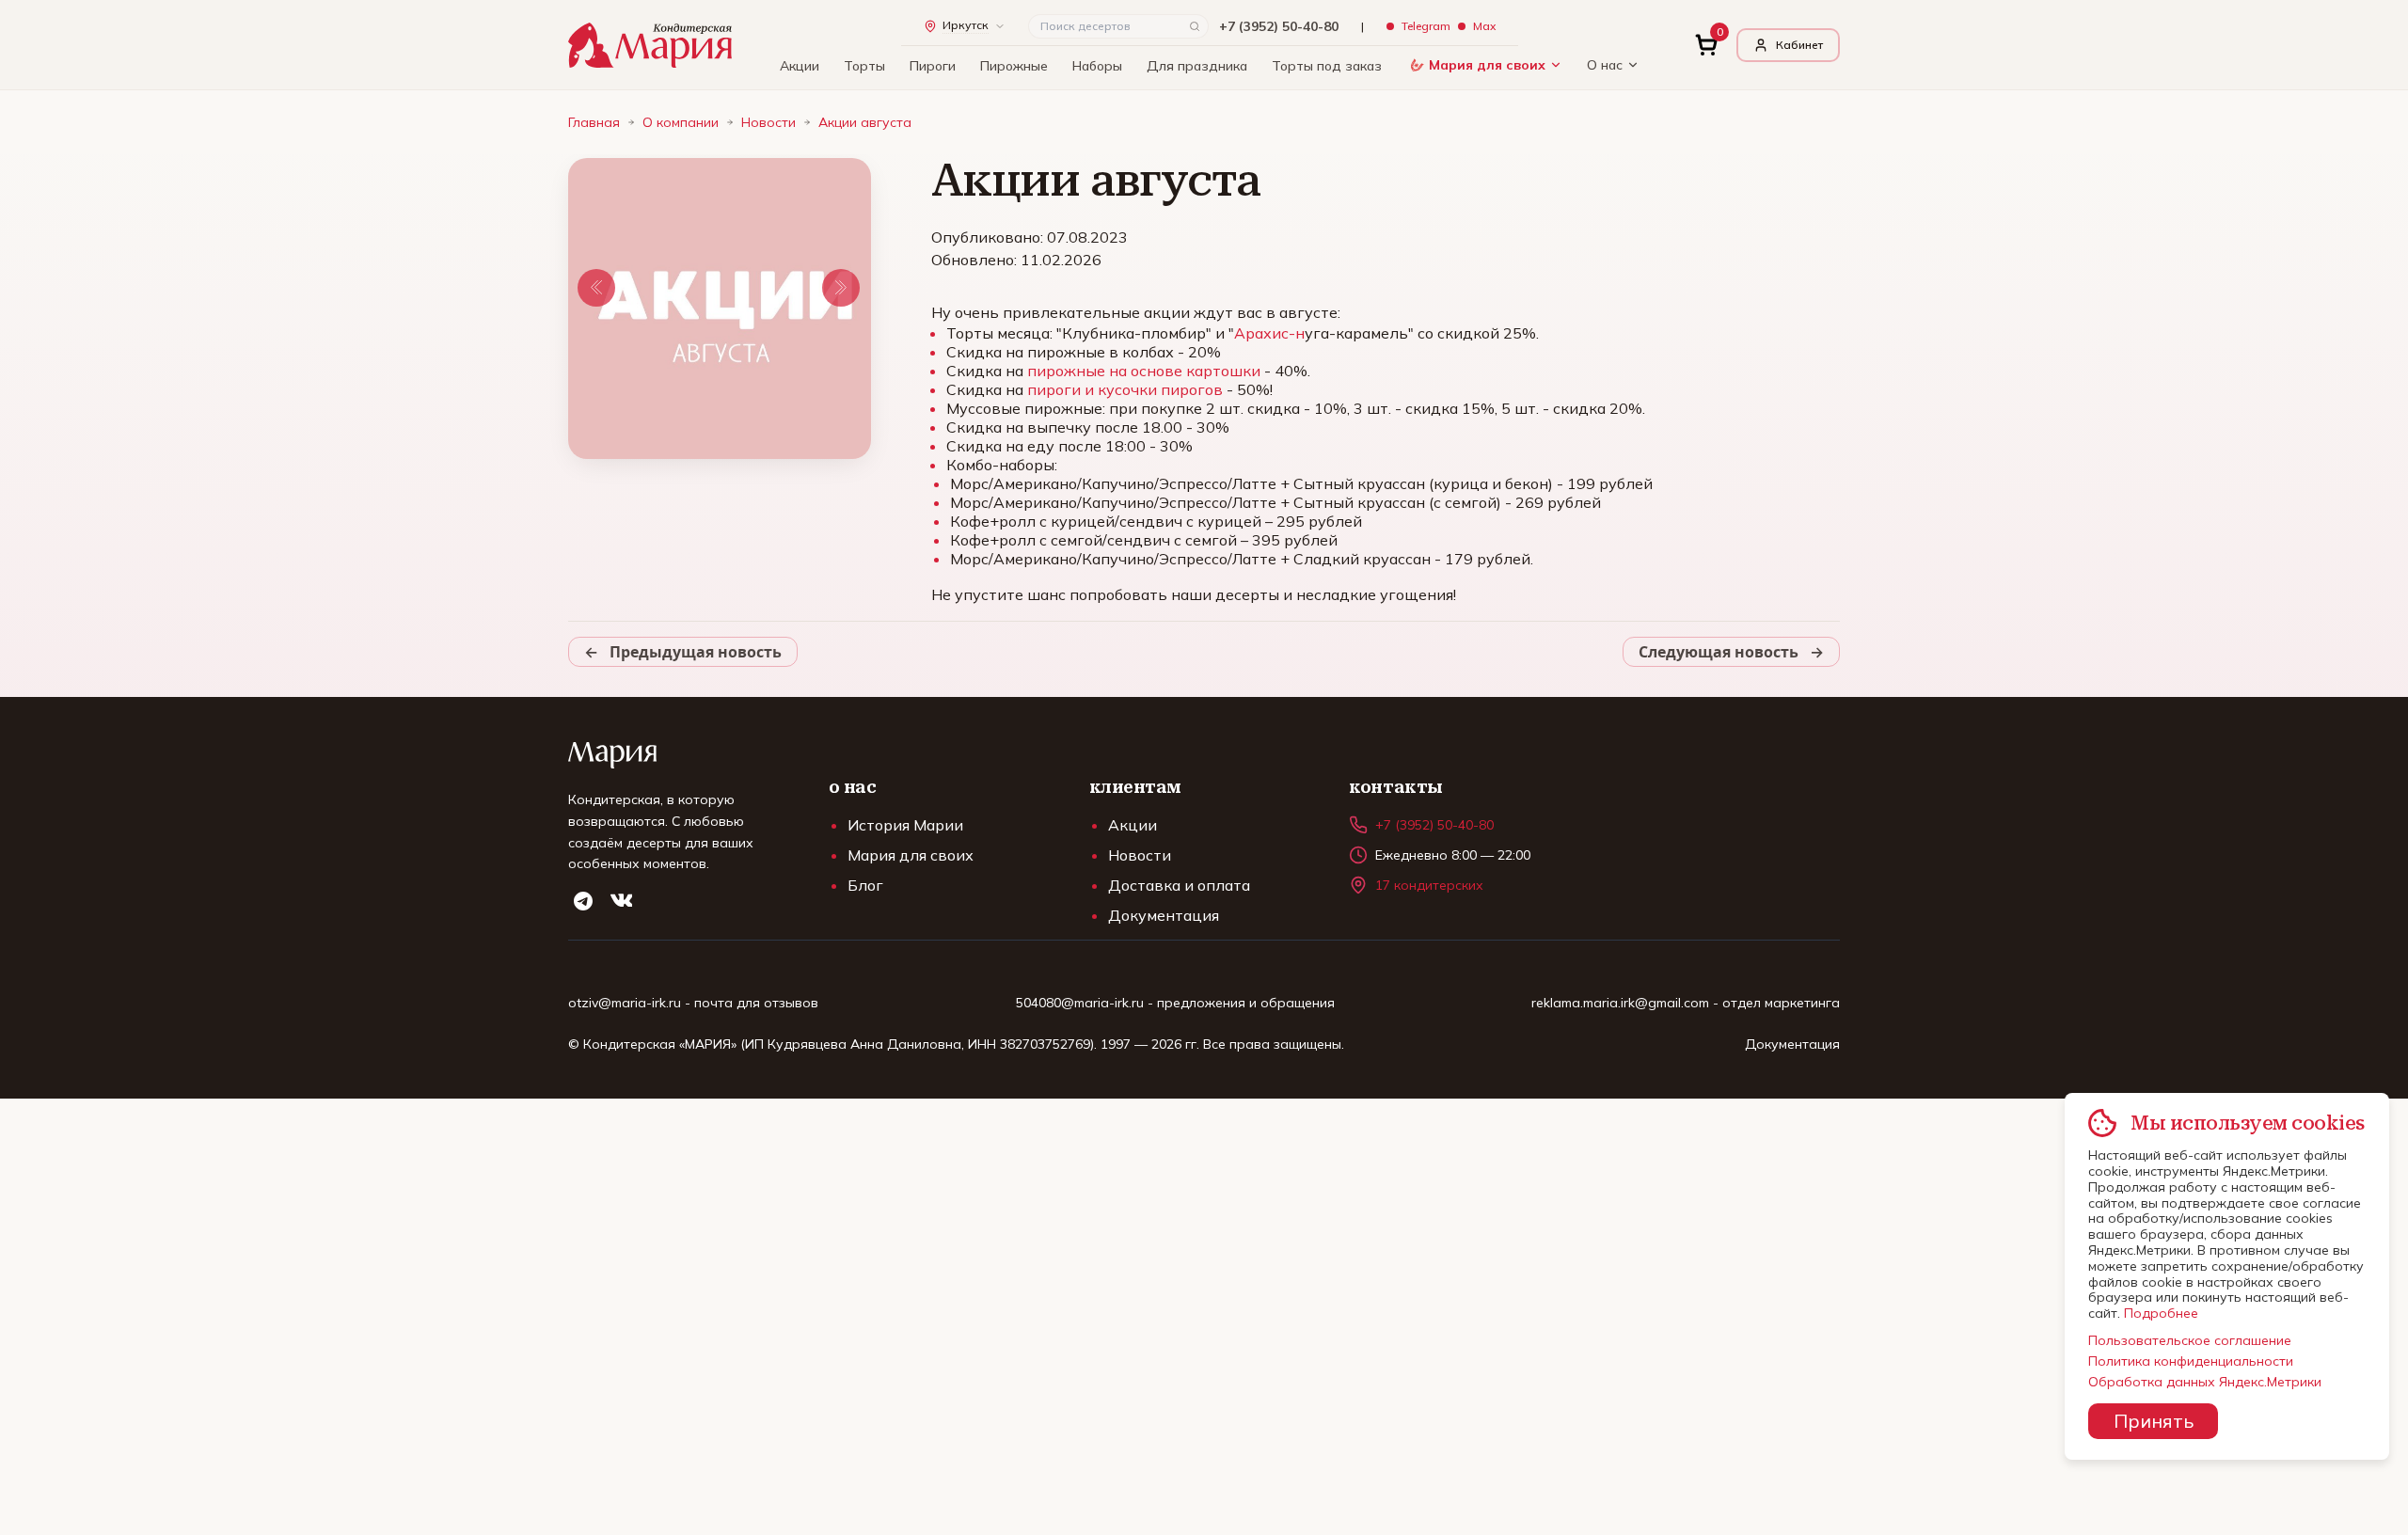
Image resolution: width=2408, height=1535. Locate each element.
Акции (800, 66)
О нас (1605, 65)
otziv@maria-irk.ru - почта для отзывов (693, 1003)
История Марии (905, 825)
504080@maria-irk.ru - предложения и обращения (1175, 1003)
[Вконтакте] (621, 901)
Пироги (933, 66)
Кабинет (1799, 45)
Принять (2153, 1421)
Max (1484, 26)
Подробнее (2161, 1313)
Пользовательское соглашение (2190, 1340)
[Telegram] (583, 901)
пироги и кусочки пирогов (1125, 389)
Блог (865, 885)
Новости (768, 122)
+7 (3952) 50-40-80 (1279, 26)
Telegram (1426, 26)
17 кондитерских (1429, 885)
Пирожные (1014, 66)
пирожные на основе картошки (1144, 371)
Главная (594, 122)
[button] (596, 288)
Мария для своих (1487, 65)
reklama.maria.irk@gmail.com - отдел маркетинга (1686, 1003)
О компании (681, 122)
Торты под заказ (1327, 66)
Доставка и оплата (1179, 885)
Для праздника (1197, 66)
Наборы (1097, 66)
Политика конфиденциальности (2191, 1361)
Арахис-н (1269, 333)
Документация (1164, 915)
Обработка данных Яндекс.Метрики (2205, 1382)
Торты (864, 66)
